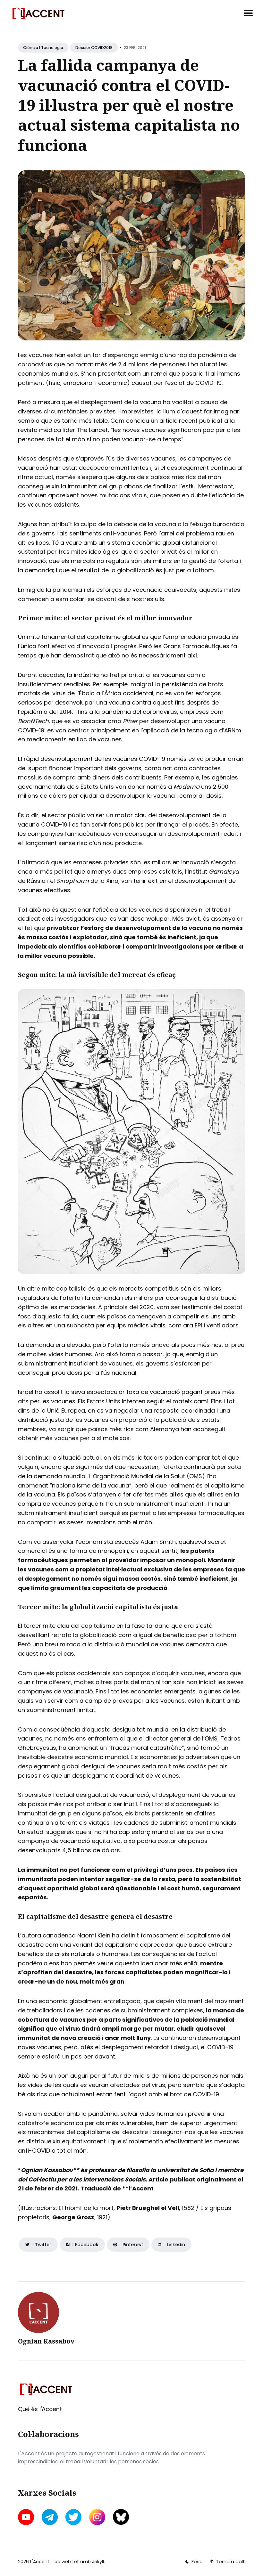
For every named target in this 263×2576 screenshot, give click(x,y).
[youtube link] (27, 2517)
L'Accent (40, 2562)
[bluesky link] (121, 2517)
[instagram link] (97, 2517)
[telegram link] (50, 2517)
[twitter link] (73, 2517)
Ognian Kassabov (46, 2341)
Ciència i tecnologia (43, 48)
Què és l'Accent (40, 2409)
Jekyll (98, 2562)
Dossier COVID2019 (94, 48)
